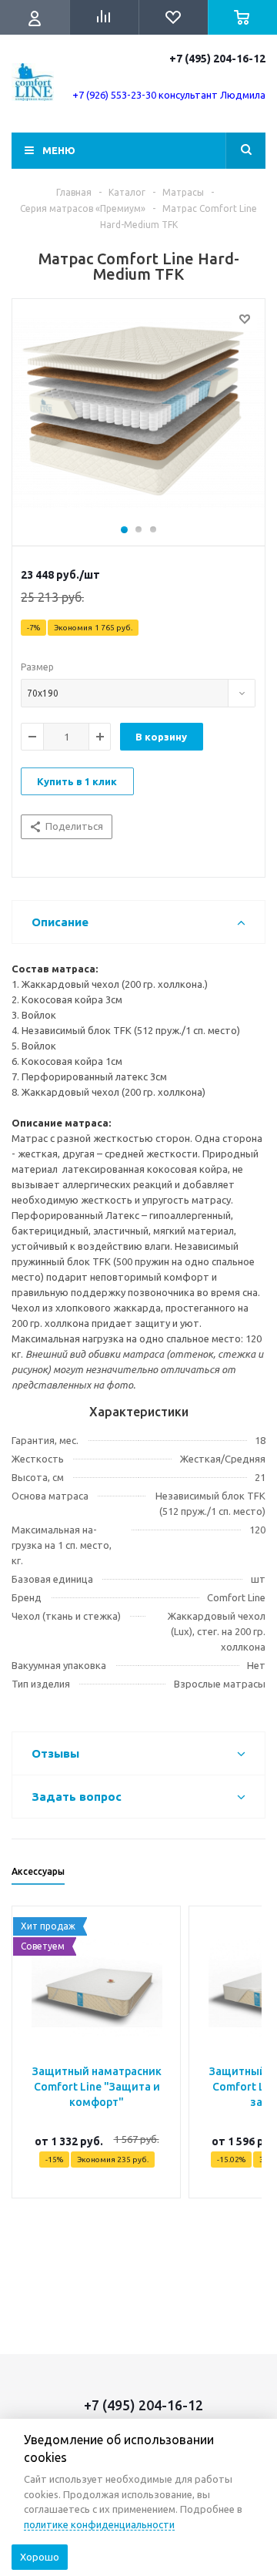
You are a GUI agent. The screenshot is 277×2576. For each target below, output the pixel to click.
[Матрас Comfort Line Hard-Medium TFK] (138, 418)
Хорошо (40, 2557)
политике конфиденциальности (99, 2524)
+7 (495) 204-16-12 (217, 59)
